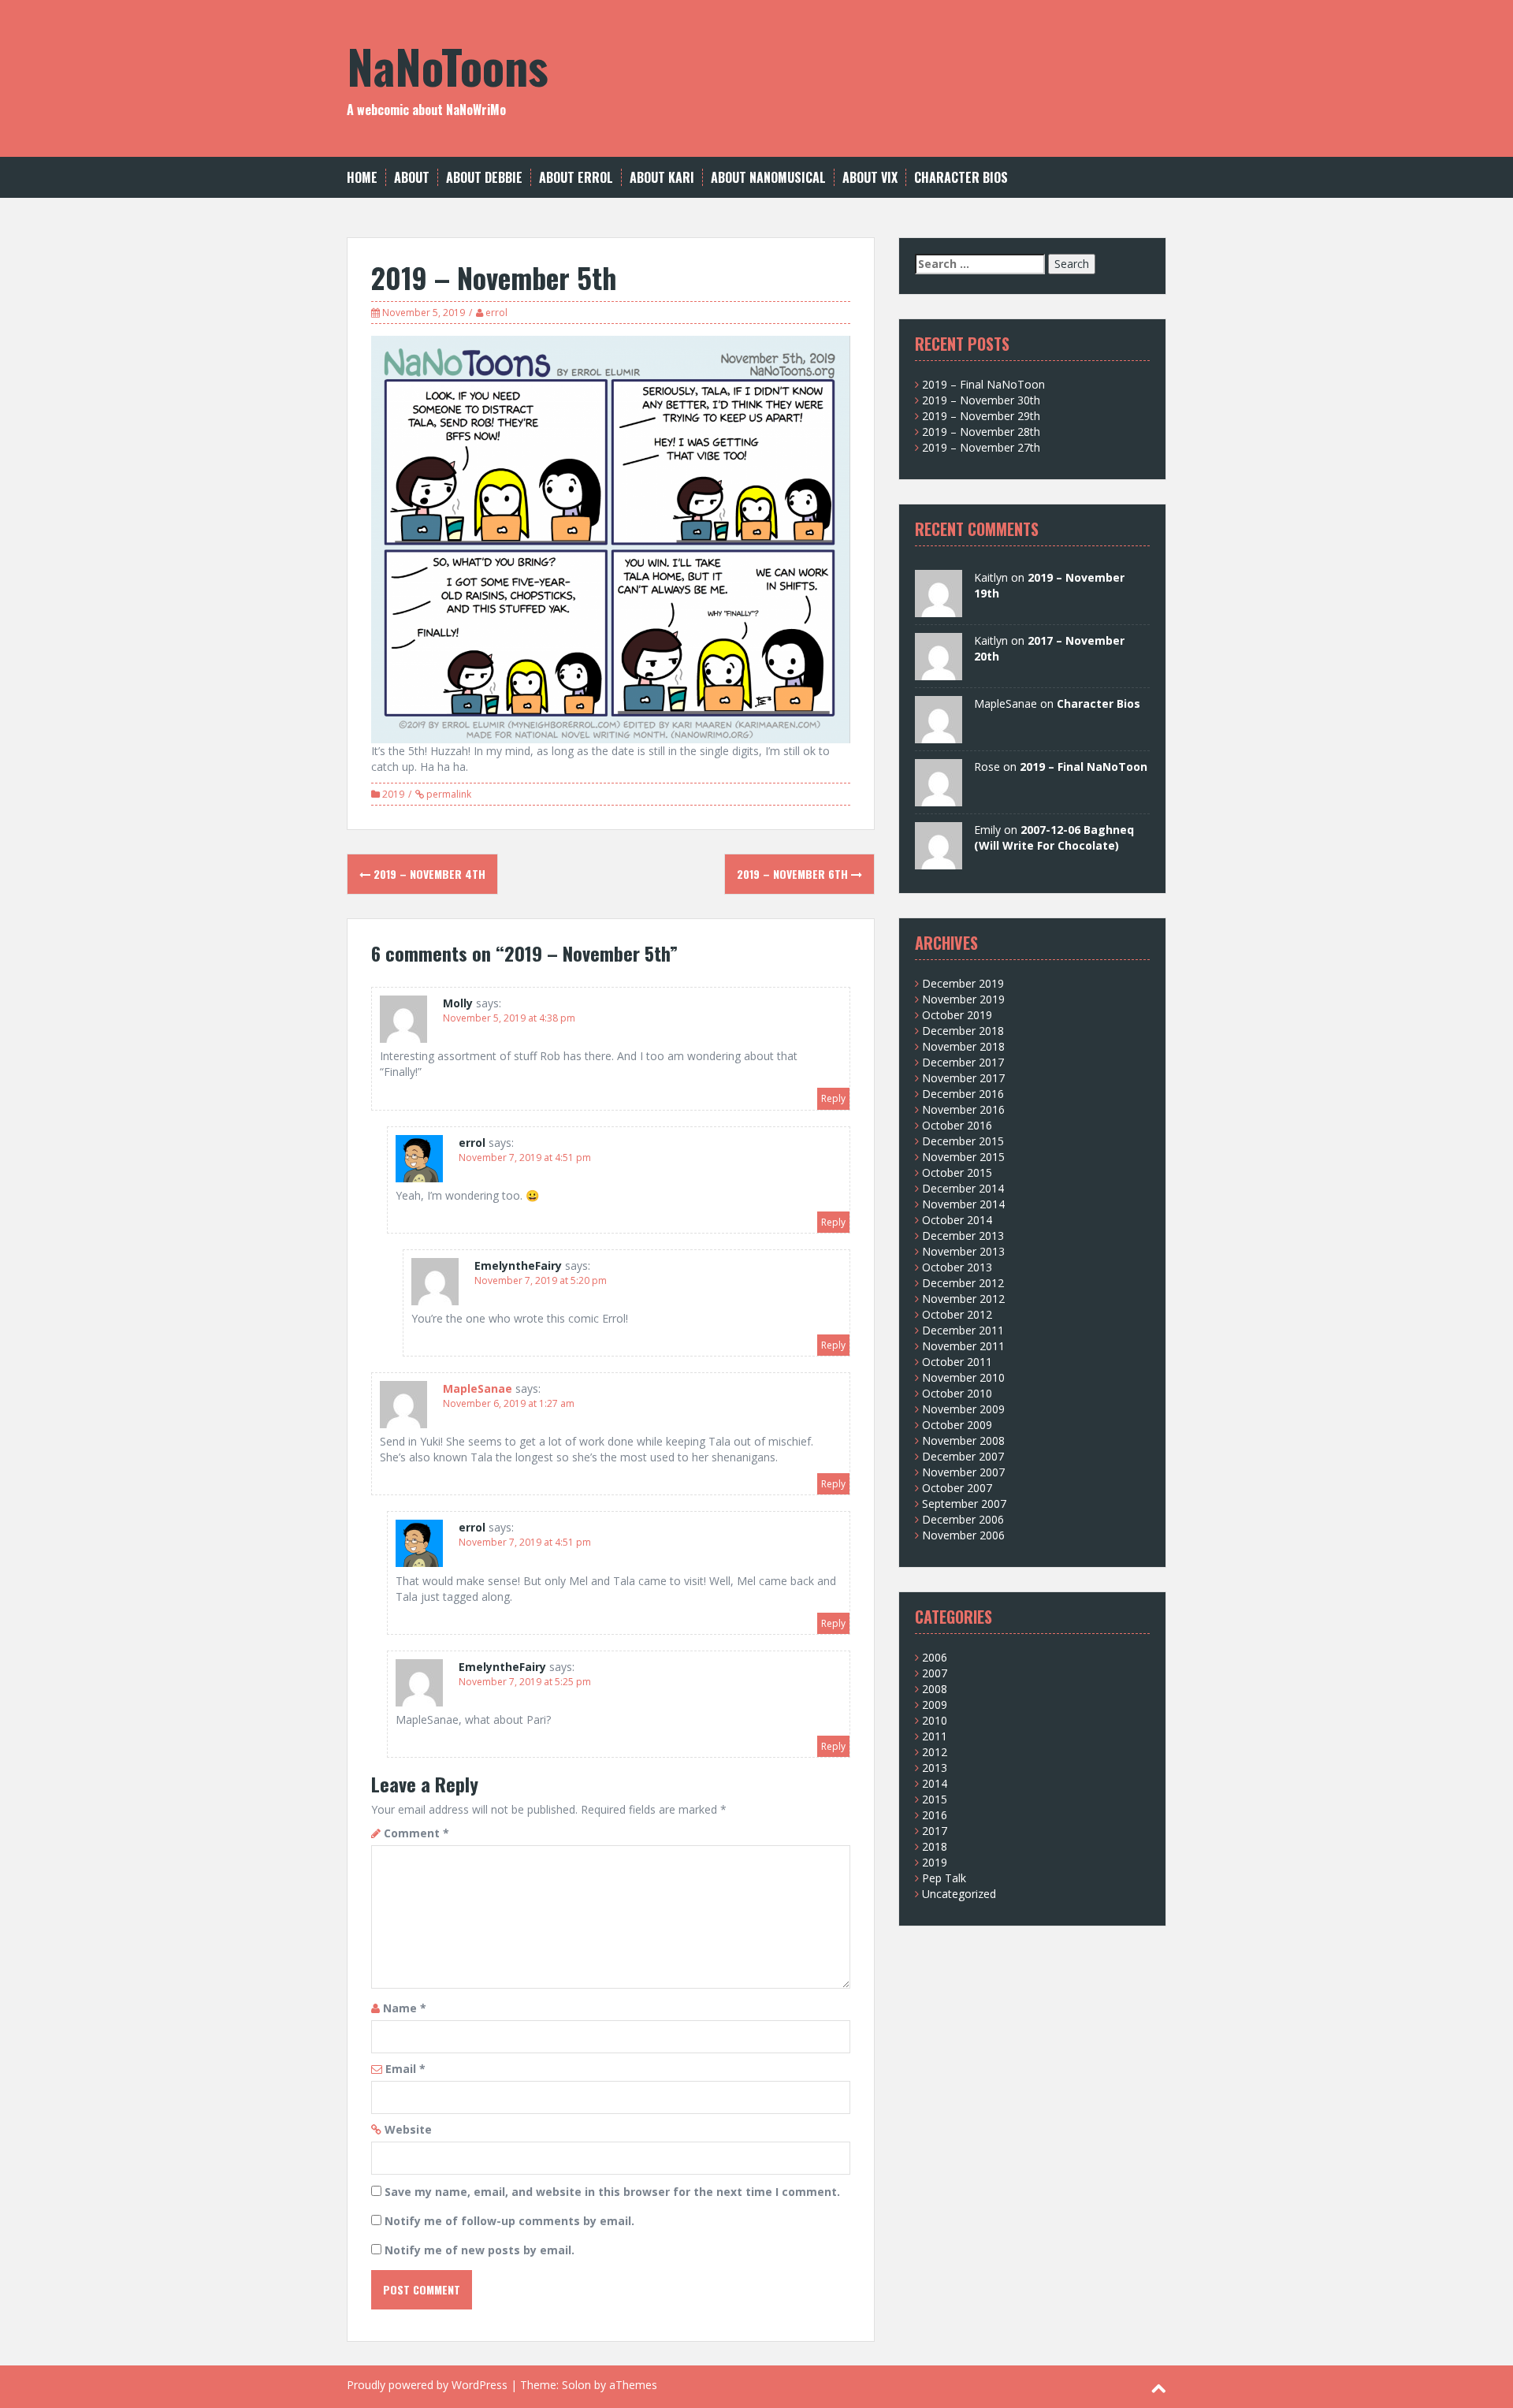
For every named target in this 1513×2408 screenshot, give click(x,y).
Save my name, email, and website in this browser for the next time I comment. (612, 2192)
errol (496, 313)
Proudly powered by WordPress (427, 2385)
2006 (935, 1657)
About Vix (870, 178)
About (412, 178)
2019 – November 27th (981, 447)
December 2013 (963, 1236)
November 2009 (963, 1409)
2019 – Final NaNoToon (983, 384)
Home (362, 178)
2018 (935, 1846)
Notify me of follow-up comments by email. (509, 2221)
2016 (935, 1815)
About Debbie (484, 178)
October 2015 (957, 1172)
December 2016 (963, 1094)
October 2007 (957, 1488)
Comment (416, 1833)
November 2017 (963, 1078)
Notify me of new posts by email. (480, 2250)
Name (405, 2008)
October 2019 (957, 1015)
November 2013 (963, 1251)
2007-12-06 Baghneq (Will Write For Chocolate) (1054, 837)
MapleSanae (478, 1388)
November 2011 (963, 1346)
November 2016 (963, 1109)
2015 (935, 1799)
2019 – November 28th (981, 432)
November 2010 (963, 1377)
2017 (935, 1831)
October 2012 (957, 1314)
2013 (935, 1768)
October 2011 (957, 1362)
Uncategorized (959, 1894)
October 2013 (957, 1267)
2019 (393, 794)
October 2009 (957, 1425)
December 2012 (963, 1283)
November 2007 (963, 1472)
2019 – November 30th (981, 400)
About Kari (662, 178)
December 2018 (963, 1031)
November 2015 (963, 1157)
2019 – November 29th (981, 416)
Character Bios (961, 178)
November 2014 (963, 1204)
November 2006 (963, 1535)
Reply (833, 1098)
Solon (576, 2385)
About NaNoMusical (768, 178)
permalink (448, 794)
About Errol (576, 178)
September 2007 (964, 1504)
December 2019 (963, 983)
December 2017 (963, 1062)
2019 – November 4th (428, 874)
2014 (935, 1783)
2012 (935, 1752)
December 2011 (963, 1330)
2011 (935, 1736)
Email (405, 2069)
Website (408, 2129)
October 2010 (957, 1393)
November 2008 (963, 1440)
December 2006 (963, 1519)
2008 (935, 1689)
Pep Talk (944, 1878)
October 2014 (957, 1220)
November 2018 (963, 1046)
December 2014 (963, 1188)
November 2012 (963, 1299)
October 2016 (957, 1125)
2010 (935, 1720)
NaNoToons (448, 65)
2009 (935, 1705)
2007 (935, 1673)
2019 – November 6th (794, 874)
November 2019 (963, 999)
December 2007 (963, 1456)
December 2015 (963, 1141)
